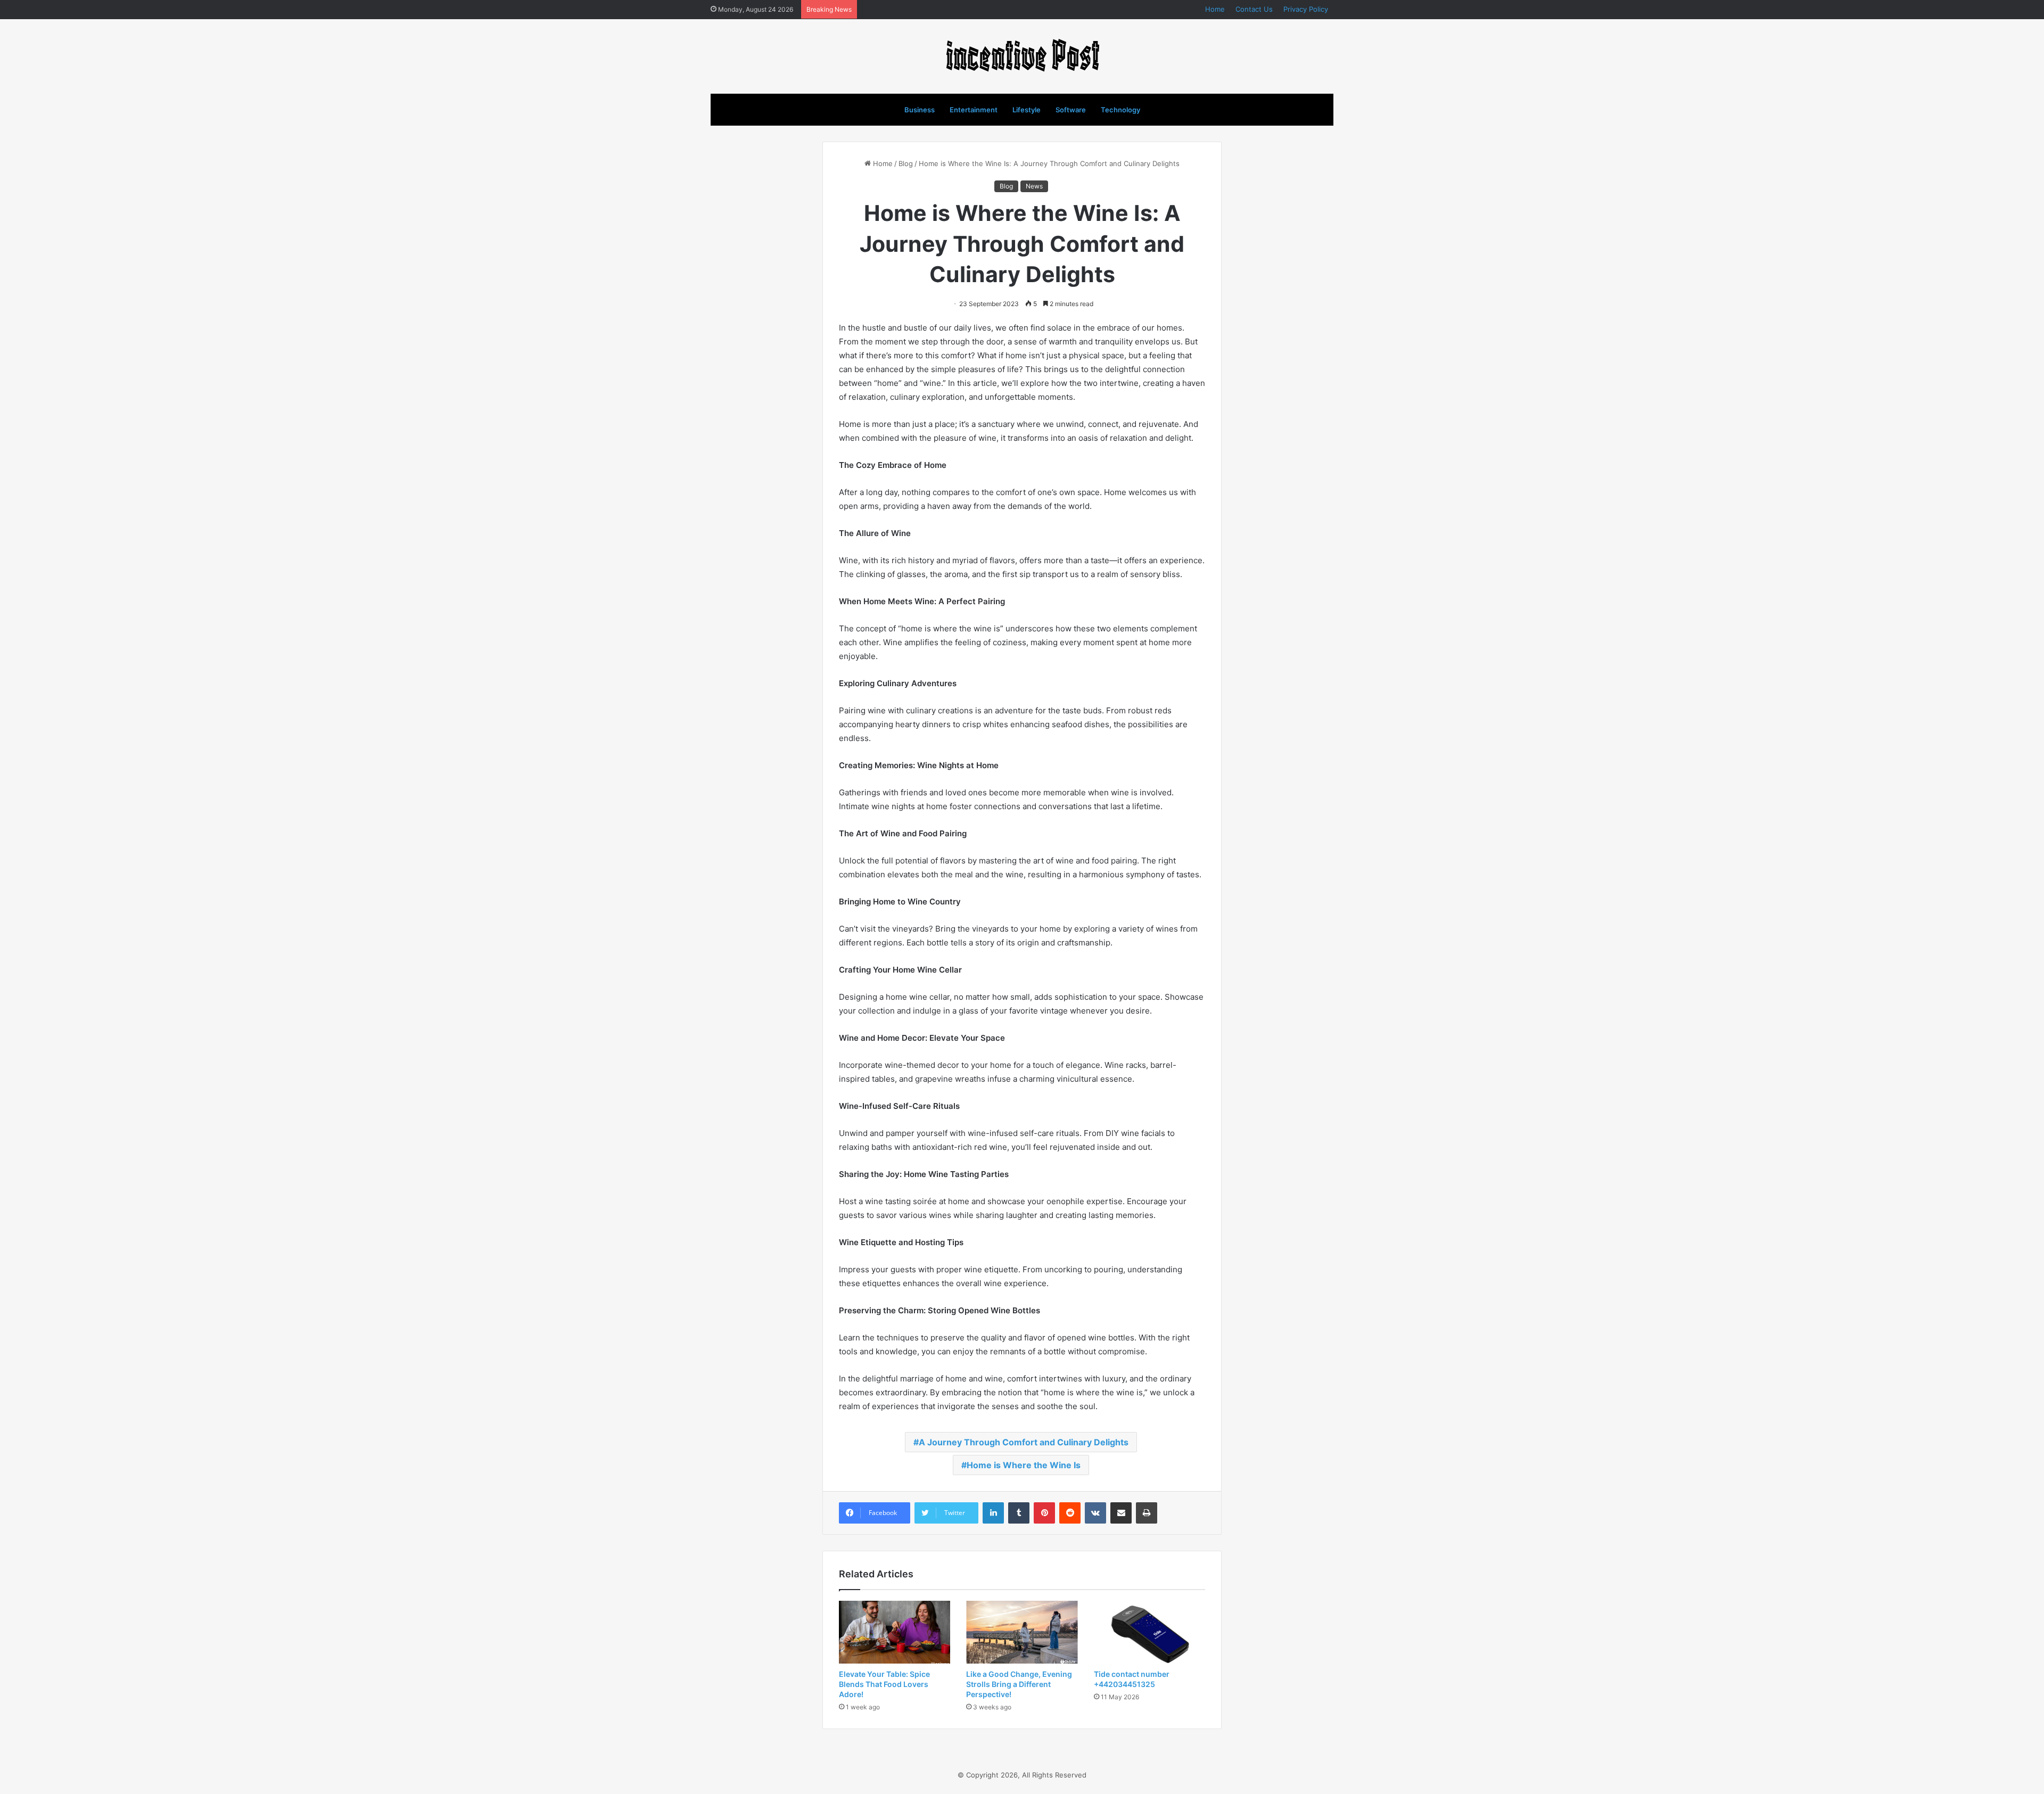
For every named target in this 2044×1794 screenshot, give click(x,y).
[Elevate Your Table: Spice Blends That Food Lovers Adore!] (895, 1632)
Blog (906, 163)
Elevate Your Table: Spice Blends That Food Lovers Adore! (884, 1684)
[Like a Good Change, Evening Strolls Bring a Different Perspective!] (1022, 1632)
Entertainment (974, 110)
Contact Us (1254, 9)
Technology (1120, 110)
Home (1215, 9)
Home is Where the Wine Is (1024, 1465)
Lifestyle (1027, 110)
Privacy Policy (1306, 9)
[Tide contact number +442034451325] (1149, 1632)
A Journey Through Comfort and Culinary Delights (1024, 1442)
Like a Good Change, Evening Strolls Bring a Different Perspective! (1019, 1684)
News (1034, 186)
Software (1071, 110)
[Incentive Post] (1022, 56)
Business (920, 110)
